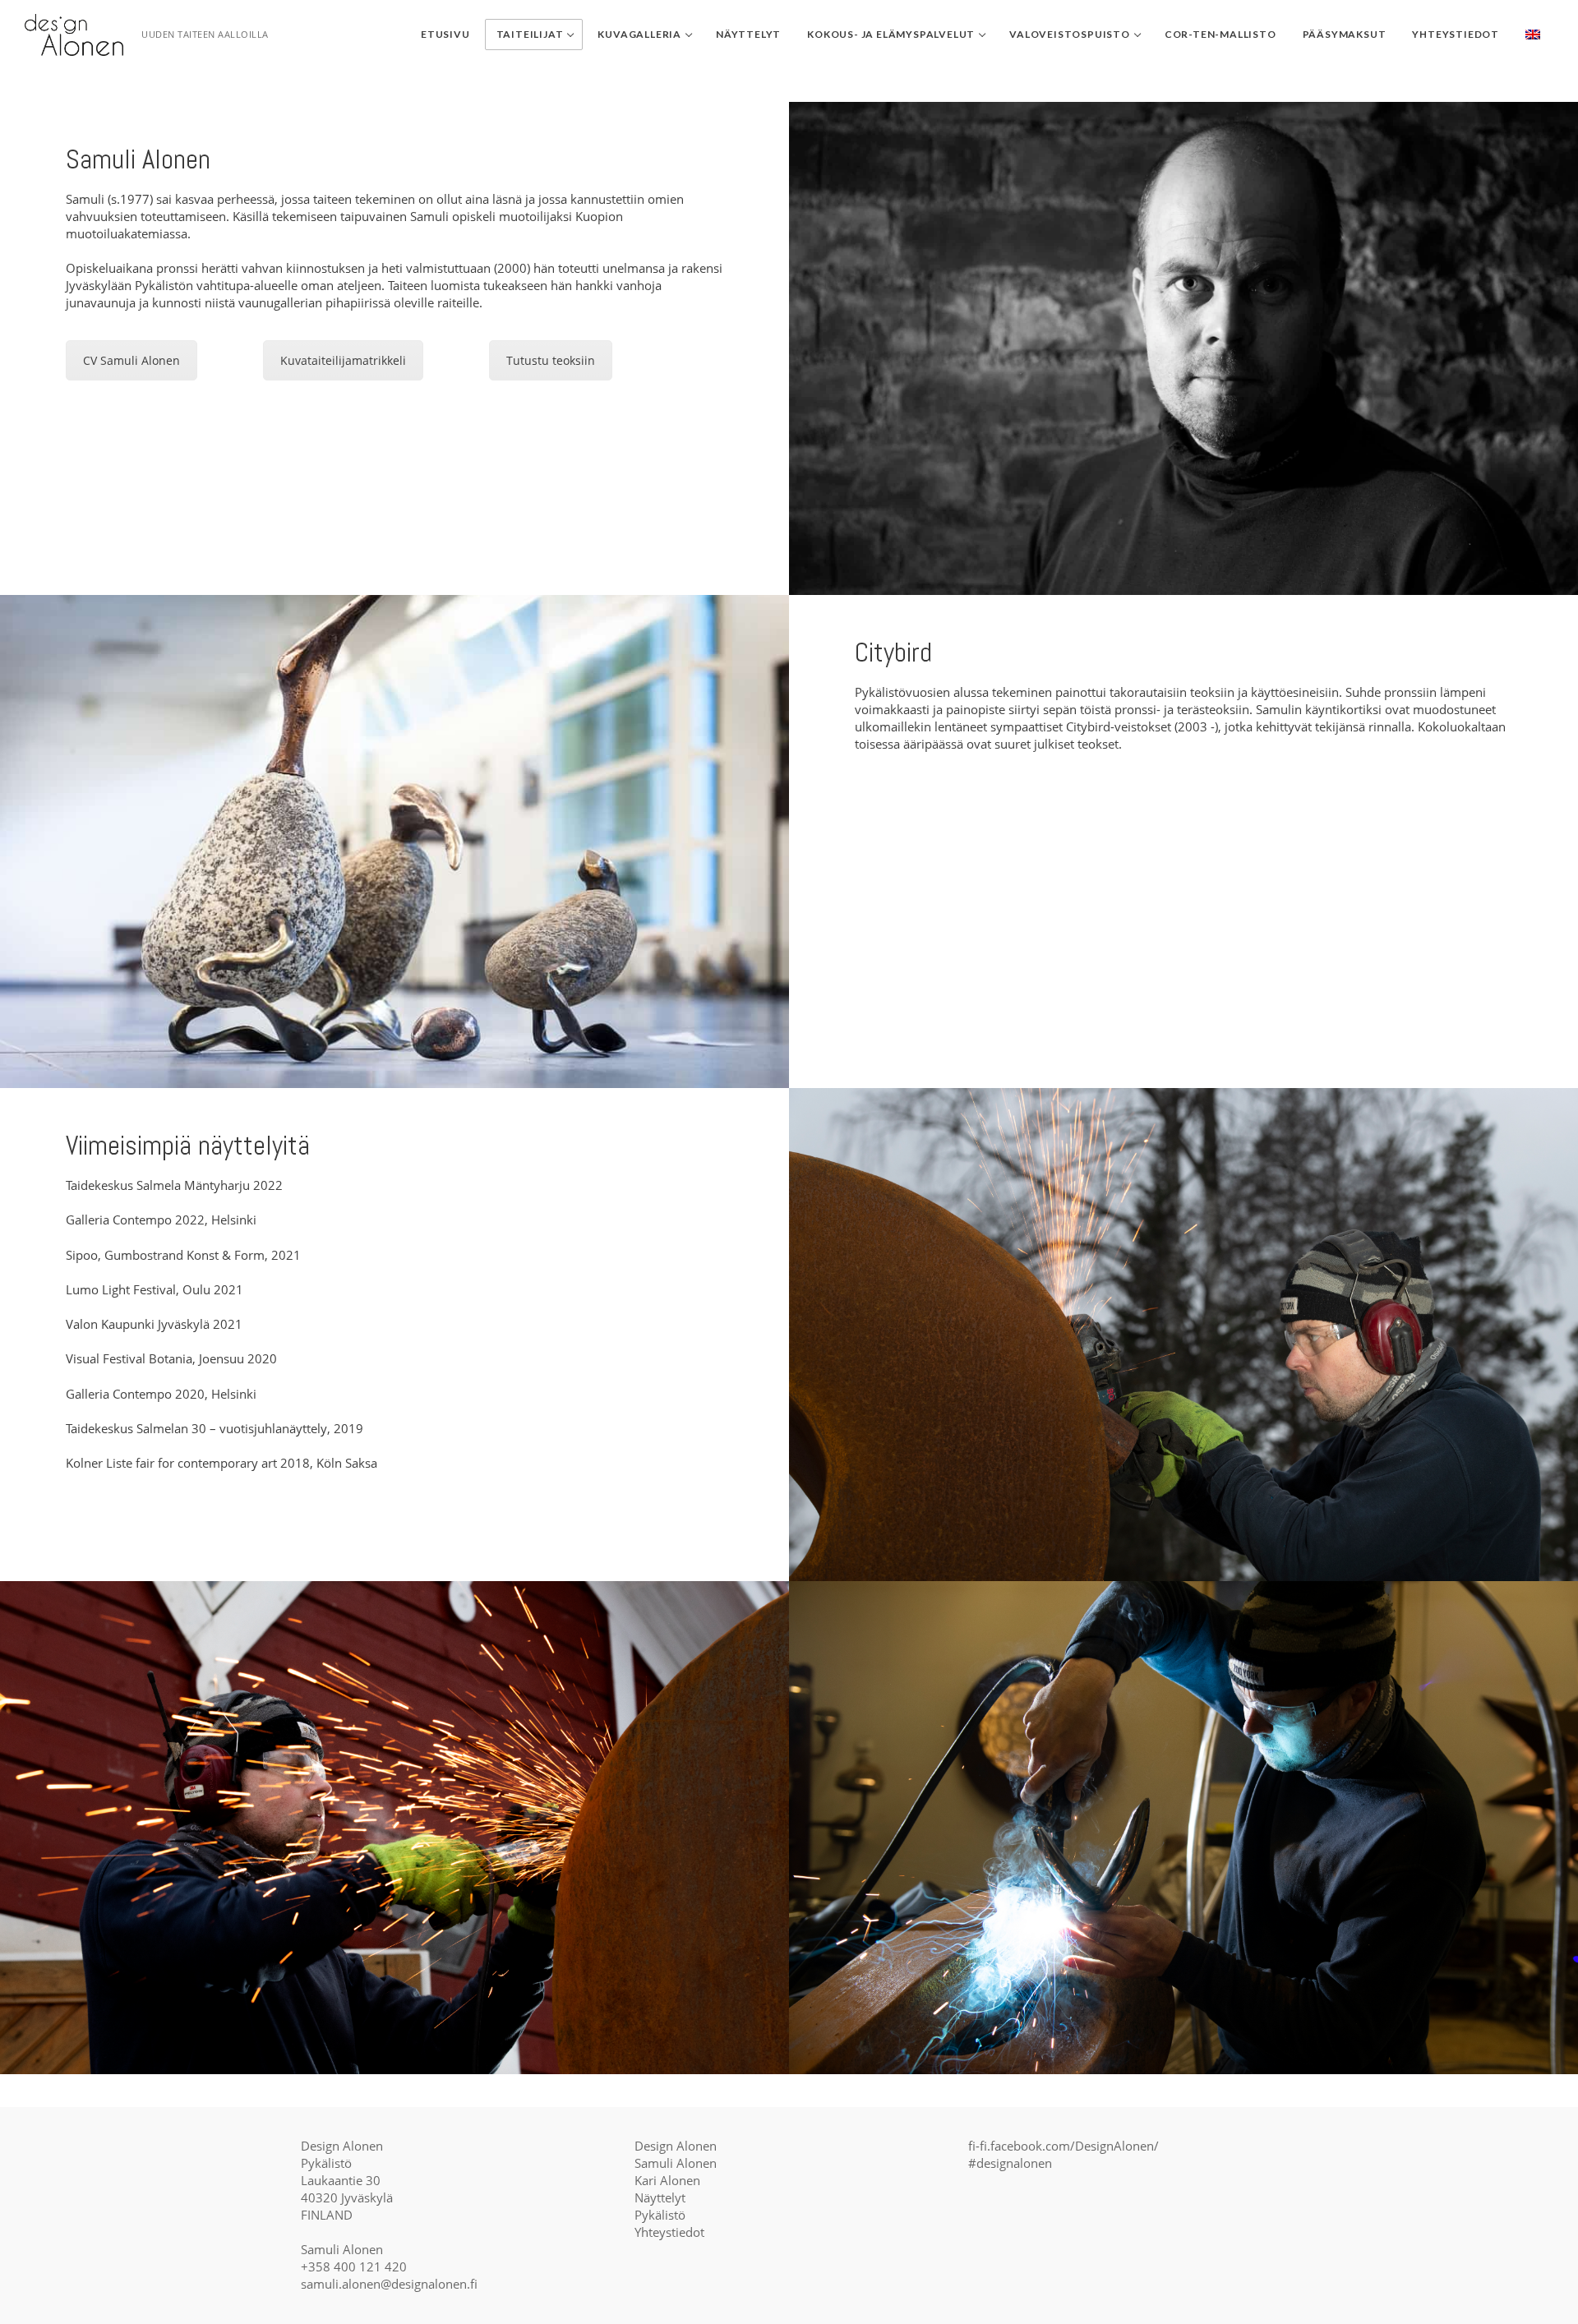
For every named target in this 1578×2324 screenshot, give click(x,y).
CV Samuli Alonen (131, 360)
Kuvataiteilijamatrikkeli (343, 360)
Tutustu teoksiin (551, 360)
